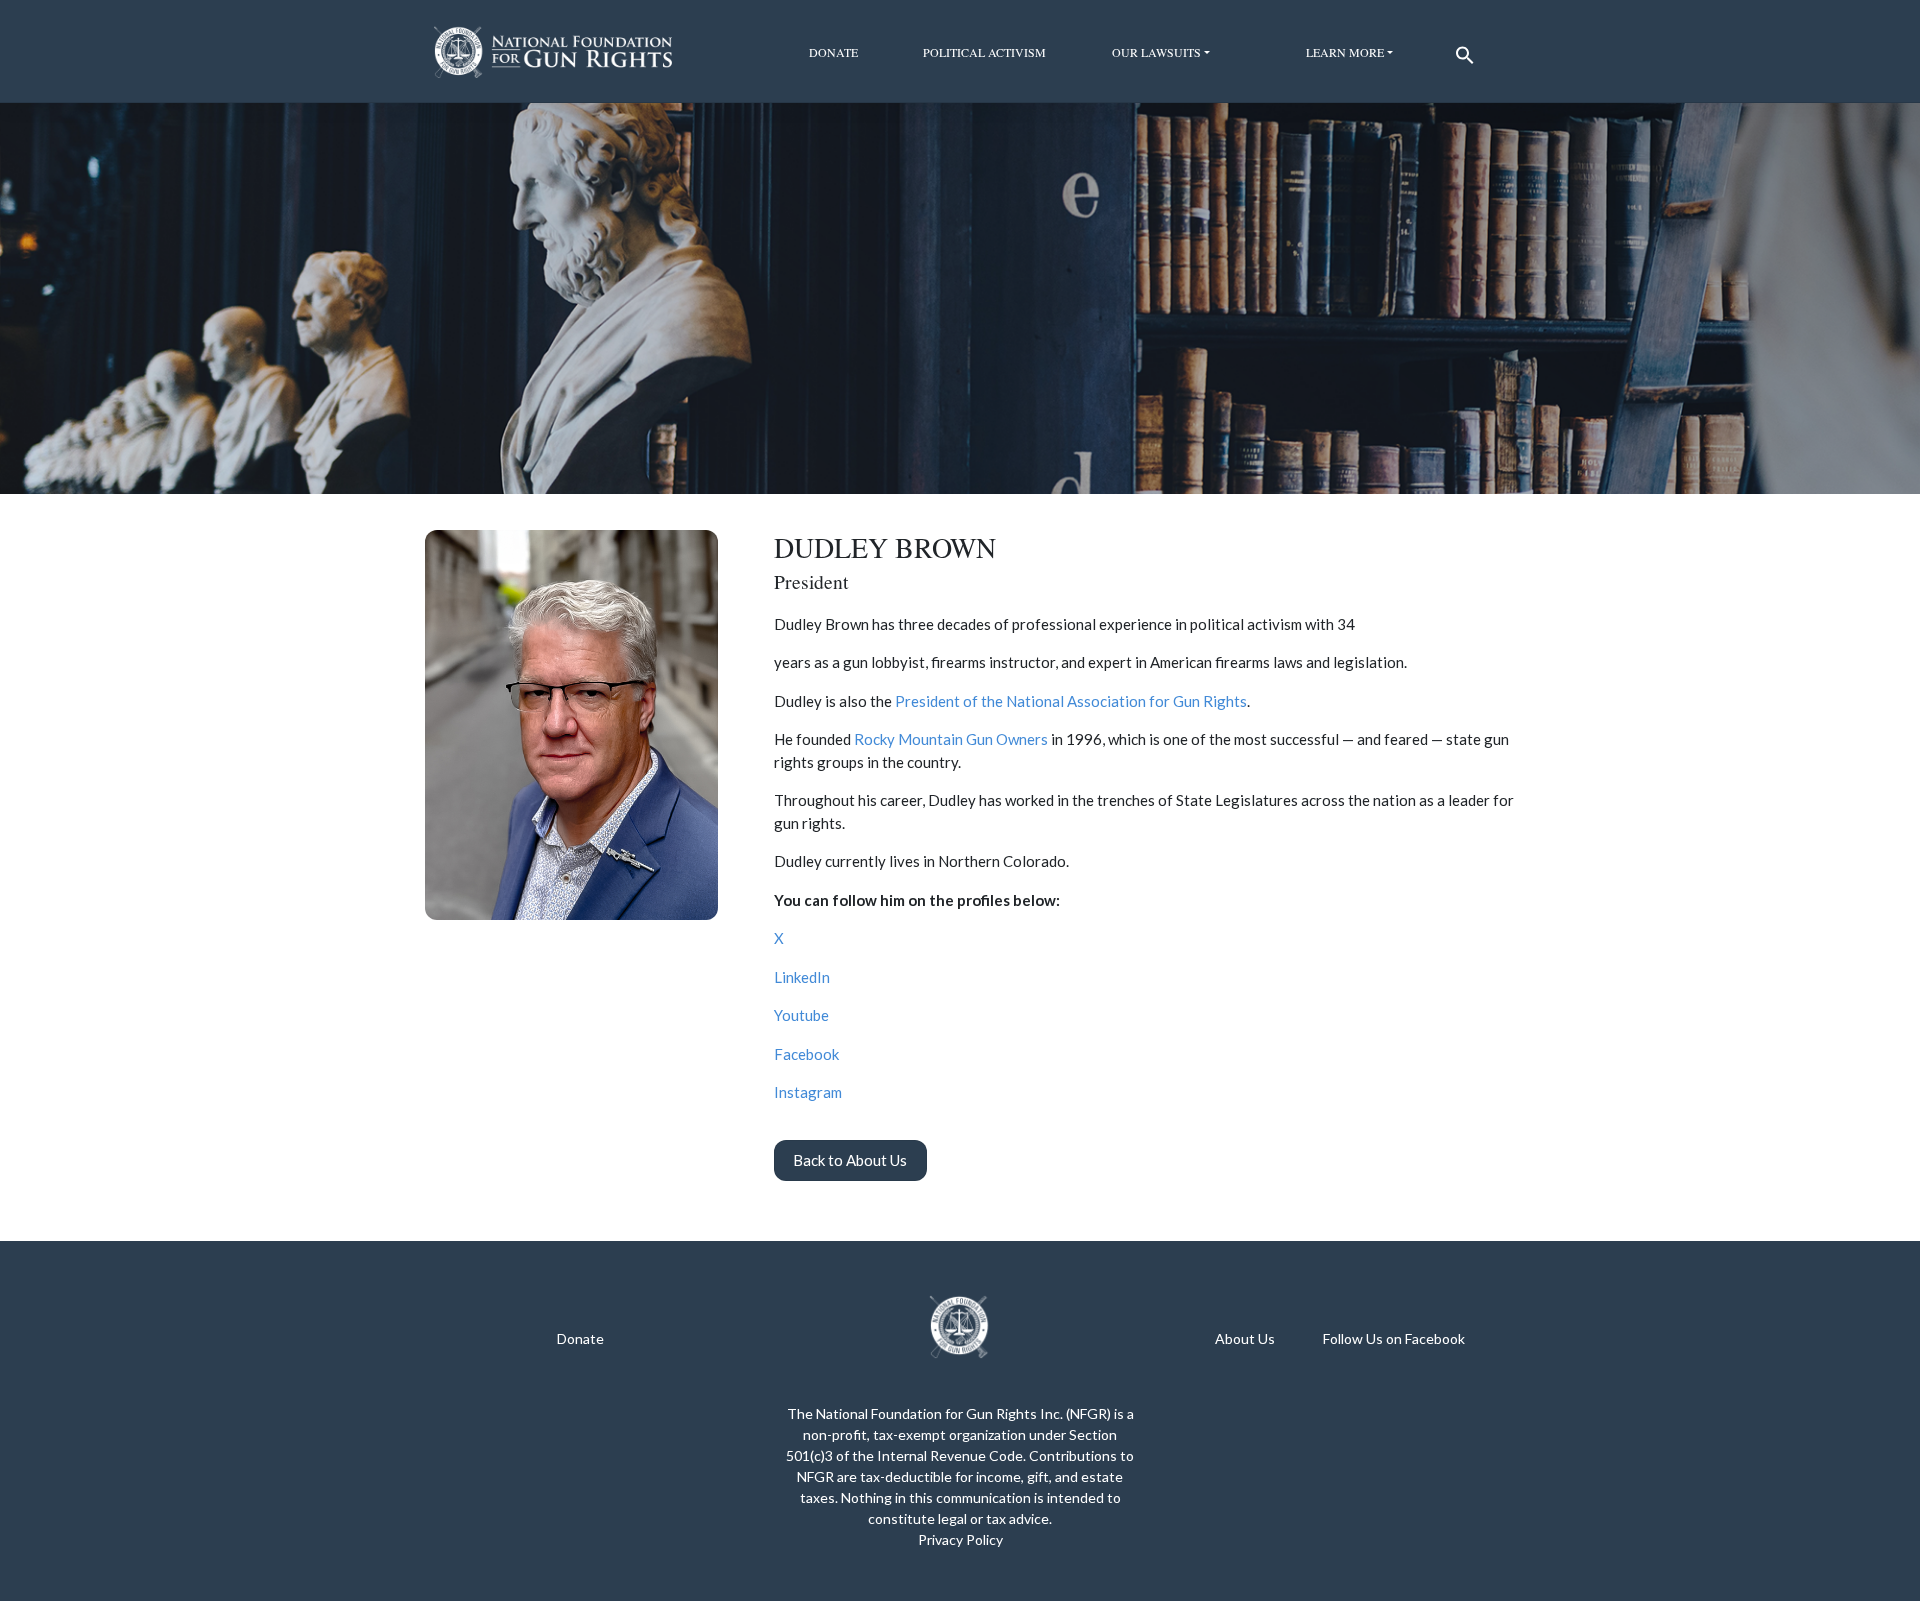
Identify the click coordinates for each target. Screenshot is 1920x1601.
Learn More (1345, 52)
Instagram (808, 1092)
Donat (576, 1338)
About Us (1245, 1338)
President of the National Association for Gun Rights (1071, 701)
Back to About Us (850, 1160)
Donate (833, 52)
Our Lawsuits (1156, 52)
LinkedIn (802, 977)
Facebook (806, 1054)
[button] (1461, 50)
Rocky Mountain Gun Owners (951, 739)
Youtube (801, 1015)
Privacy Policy (960, 1539)
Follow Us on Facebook (1394, 1338)
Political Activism (984, 52)
